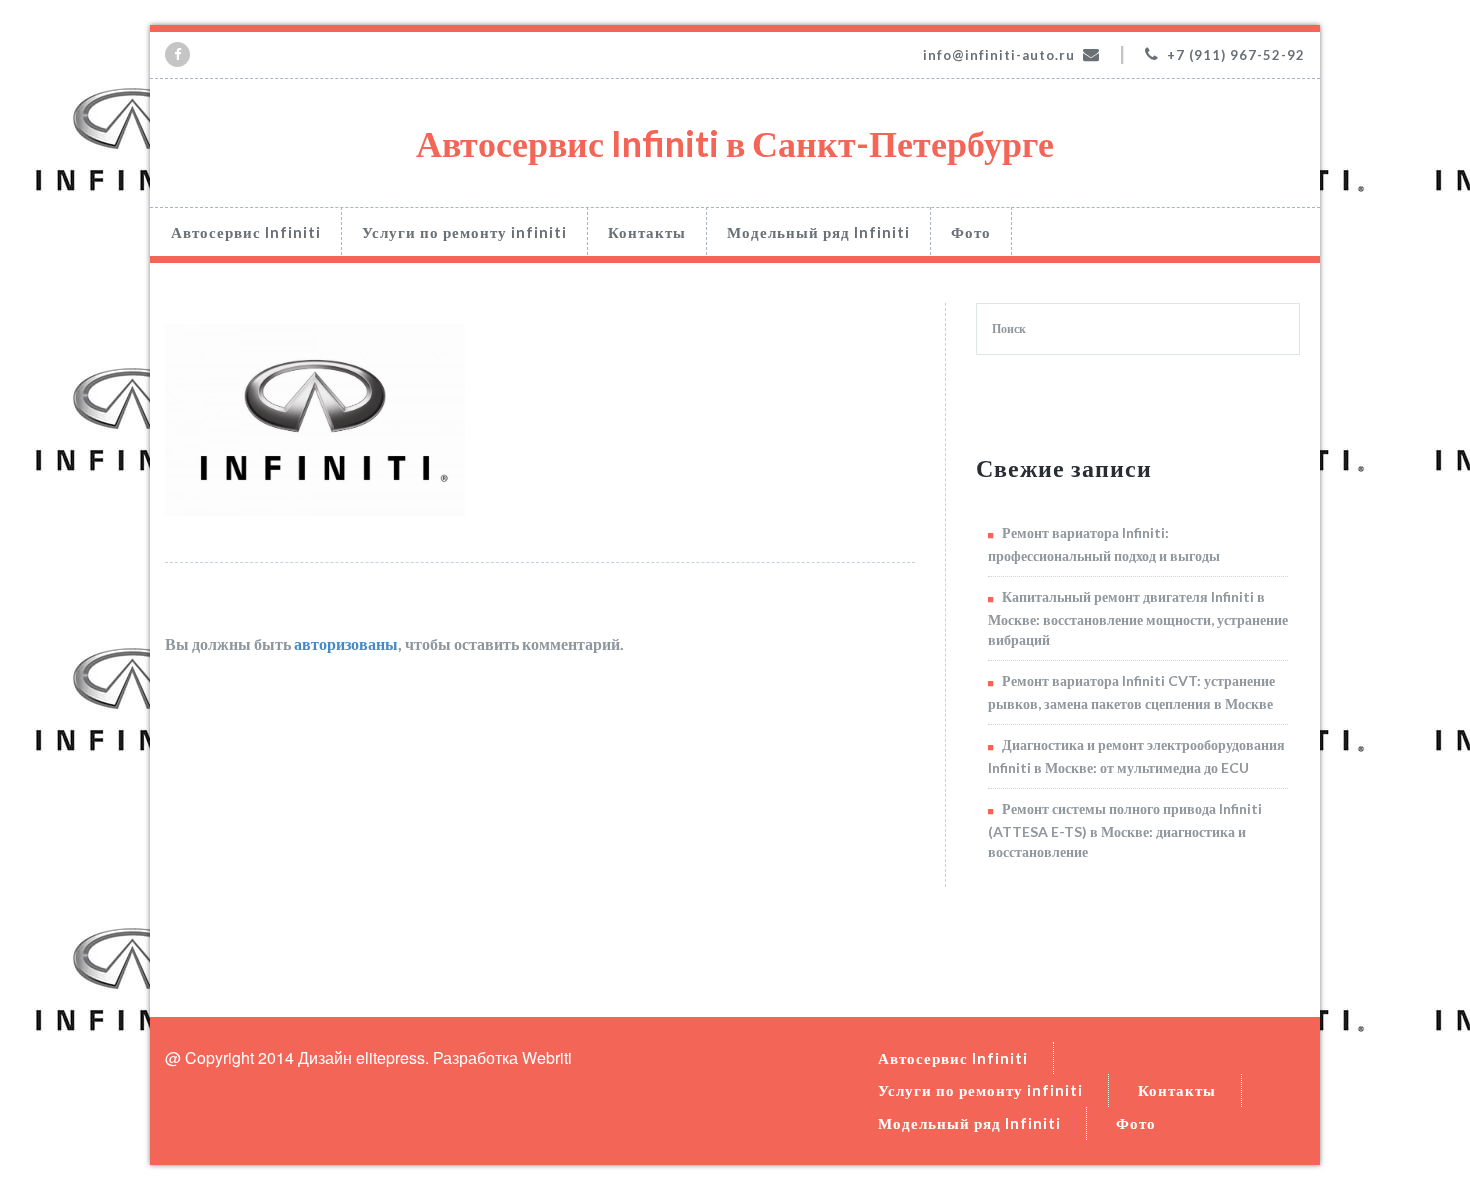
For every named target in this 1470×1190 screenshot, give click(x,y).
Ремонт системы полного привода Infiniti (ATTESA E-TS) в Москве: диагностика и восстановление (1125, 830)
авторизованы (346, 643)
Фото (971, 232)
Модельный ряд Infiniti (818, 232)
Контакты (647, 232)
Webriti (547, 1057)
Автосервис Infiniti (246, 232)
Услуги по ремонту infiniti (464, 232)
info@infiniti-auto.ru (999, 55)
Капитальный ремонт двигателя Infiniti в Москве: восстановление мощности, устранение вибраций (1138, 618)
